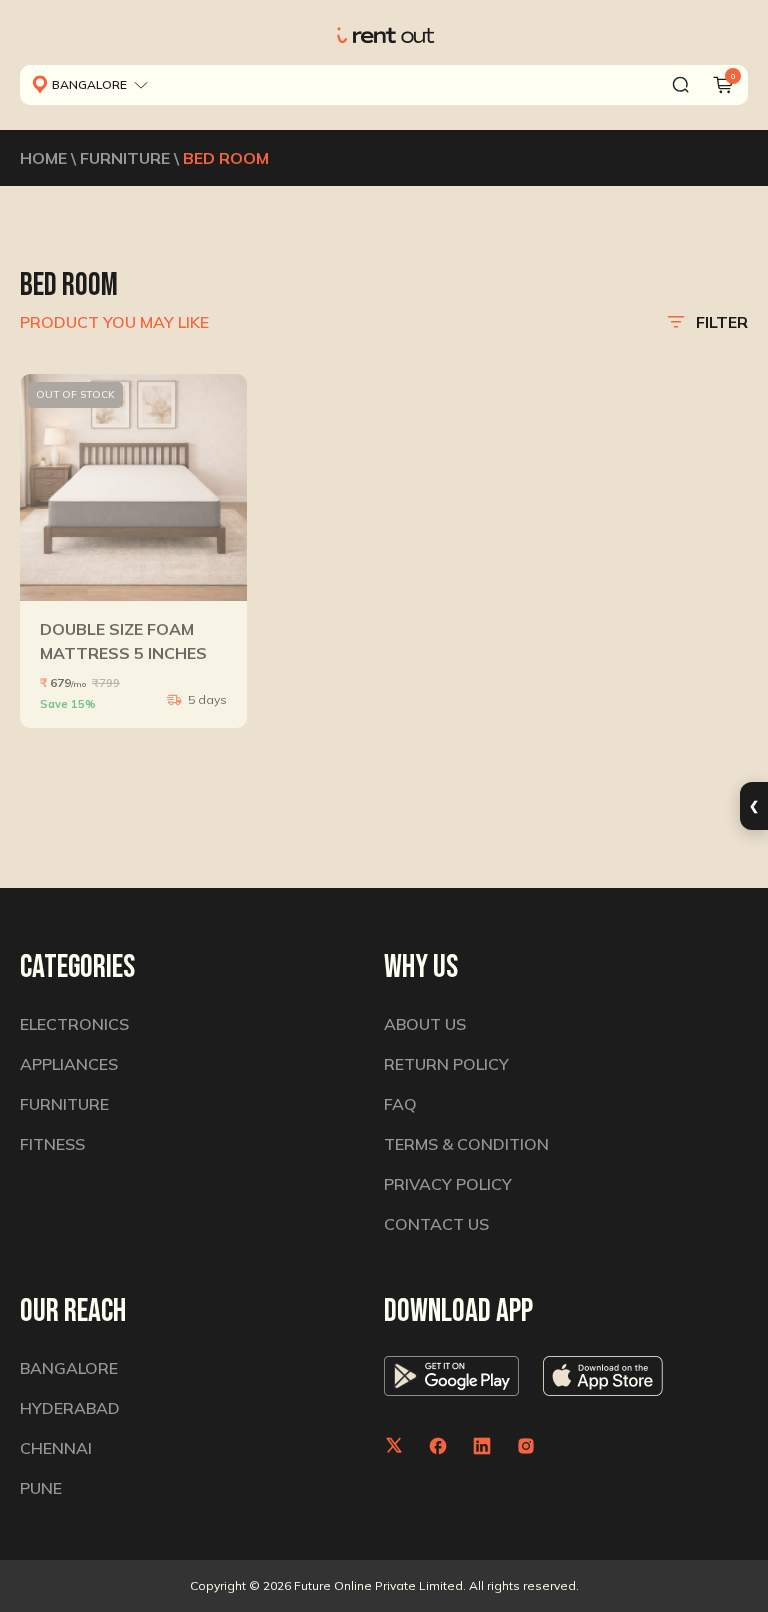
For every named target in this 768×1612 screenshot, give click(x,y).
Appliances (69, 1064)
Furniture (64, 1104)
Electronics (74, 1024)
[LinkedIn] (482, 1446)
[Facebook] (438, 1446)
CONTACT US (436, 1224)
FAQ (400, 1104)
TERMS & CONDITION (466, 1144)
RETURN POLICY (446, 1064)
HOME (43, 158)
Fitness (52, 1144)
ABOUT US (425, 1024)
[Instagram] (526, 1446)
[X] (394, 1446)
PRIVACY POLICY (448, 1184)
